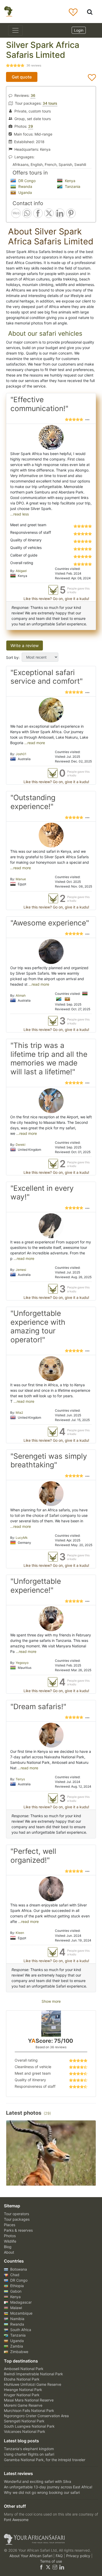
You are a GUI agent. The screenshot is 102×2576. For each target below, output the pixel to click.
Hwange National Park (23, 2390)
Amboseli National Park (24, 2369)
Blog (8, 2247)
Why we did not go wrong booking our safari (42, 2492)
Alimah (21, 995)
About (9, 2252)
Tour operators (16, 2214)
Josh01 (21, 754)
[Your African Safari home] (51, 2539)
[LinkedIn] (61, 2567)
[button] (87, 419)
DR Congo (26, 181)
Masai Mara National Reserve (29, 2400)
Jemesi (21, 1270)
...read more (34, 743)
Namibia (17, 2319)
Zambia (16, 2346)
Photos (10, 2236)
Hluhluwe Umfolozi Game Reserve (33, 2384)
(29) (47, 2113)
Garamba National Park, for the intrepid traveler (45, 2460)
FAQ (60, 2556)
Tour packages (17, 2219)
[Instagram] (55, 2567)
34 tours (50, 103)
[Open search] (90, 12)
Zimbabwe (19, 2352)
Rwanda (25, 186)
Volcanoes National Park (25, 2431)
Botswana (18, 2269)
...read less (19, 514)
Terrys (20, 1779)
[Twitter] (48, 2567)
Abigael (21, 571)
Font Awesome (16, 2520)
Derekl (21, 1145)
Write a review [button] (25, 646)
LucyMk (22, 1538)
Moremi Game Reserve (23, 2405)
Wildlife (10, 2241)
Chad (14, 2275)
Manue (21, 879)
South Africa (20, 2330)
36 (33, 95)
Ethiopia (16, 2286)
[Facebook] (41, 2567)
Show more (51, 2001)
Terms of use (51, 2561)
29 (31, 126)
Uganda (25, 192)
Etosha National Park (22, 2379)
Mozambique (21, 2313)
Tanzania (72, 186)
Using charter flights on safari (29, 2454)
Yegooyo (22, 1663)
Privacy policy (79, 2556)
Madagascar (20, 2302)
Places (10, 2225)
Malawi (16, 2308)
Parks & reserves (18, 2230)
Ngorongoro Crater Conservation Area (36, 2416)
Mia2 (19, 1413)
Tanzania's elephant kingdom (29, 2449)
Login (79, 30)
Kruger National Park (22, 2395)
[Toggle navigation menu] (15, 30)
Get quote (22, 77)
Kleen (20, 1933)
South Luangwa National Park (29, 2426)
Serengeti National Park (24, 2421)
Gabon (15, 2291)
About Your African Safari (31, 2556)
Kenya (70, 181)
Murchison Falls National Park (29, 2411)
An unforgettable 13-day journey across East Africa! (48, 2487)
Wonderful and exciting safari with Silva (38, 2481)
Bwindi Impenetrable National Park (33, 2374)
